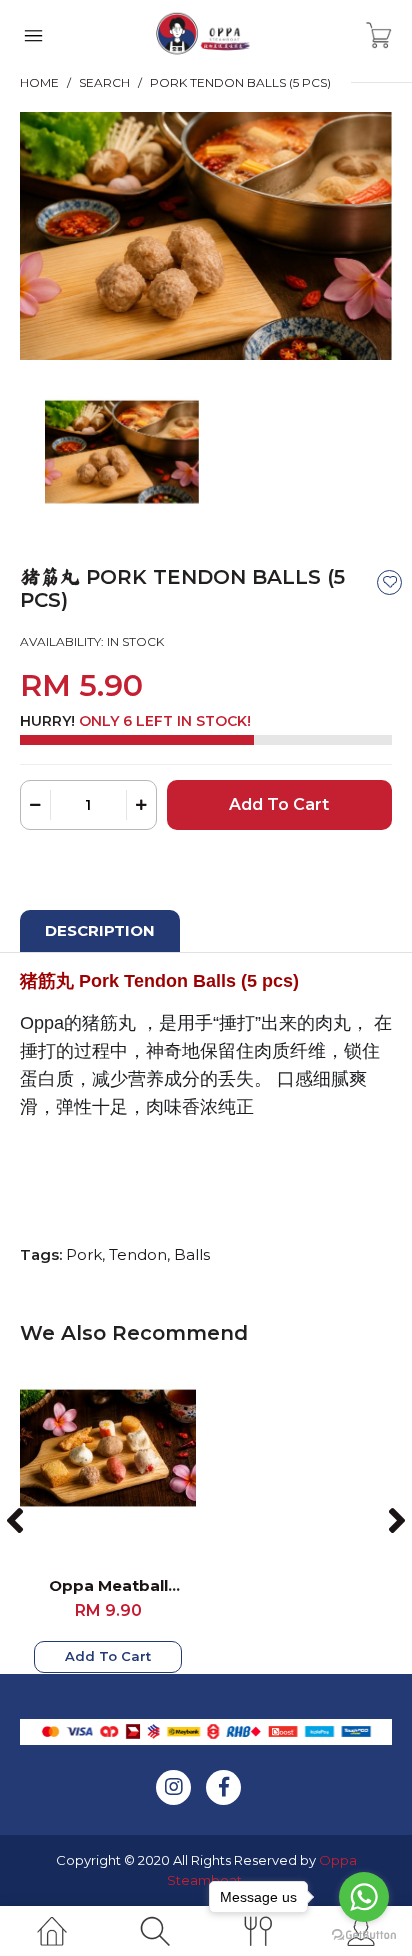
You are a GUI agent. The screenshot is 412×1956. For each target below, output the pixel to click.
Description (100, 930)
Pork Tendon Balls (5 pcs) (240, 82)
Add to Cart (108, 1656)
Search (104, 82)
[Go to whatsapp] (364, 1897)
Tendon (138, 1254)
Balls (192, 1254)
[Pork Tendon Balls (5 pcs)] (206, 234)
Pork (84, 1254)
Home (39, 82)
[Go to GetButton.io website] (364, 1935)
